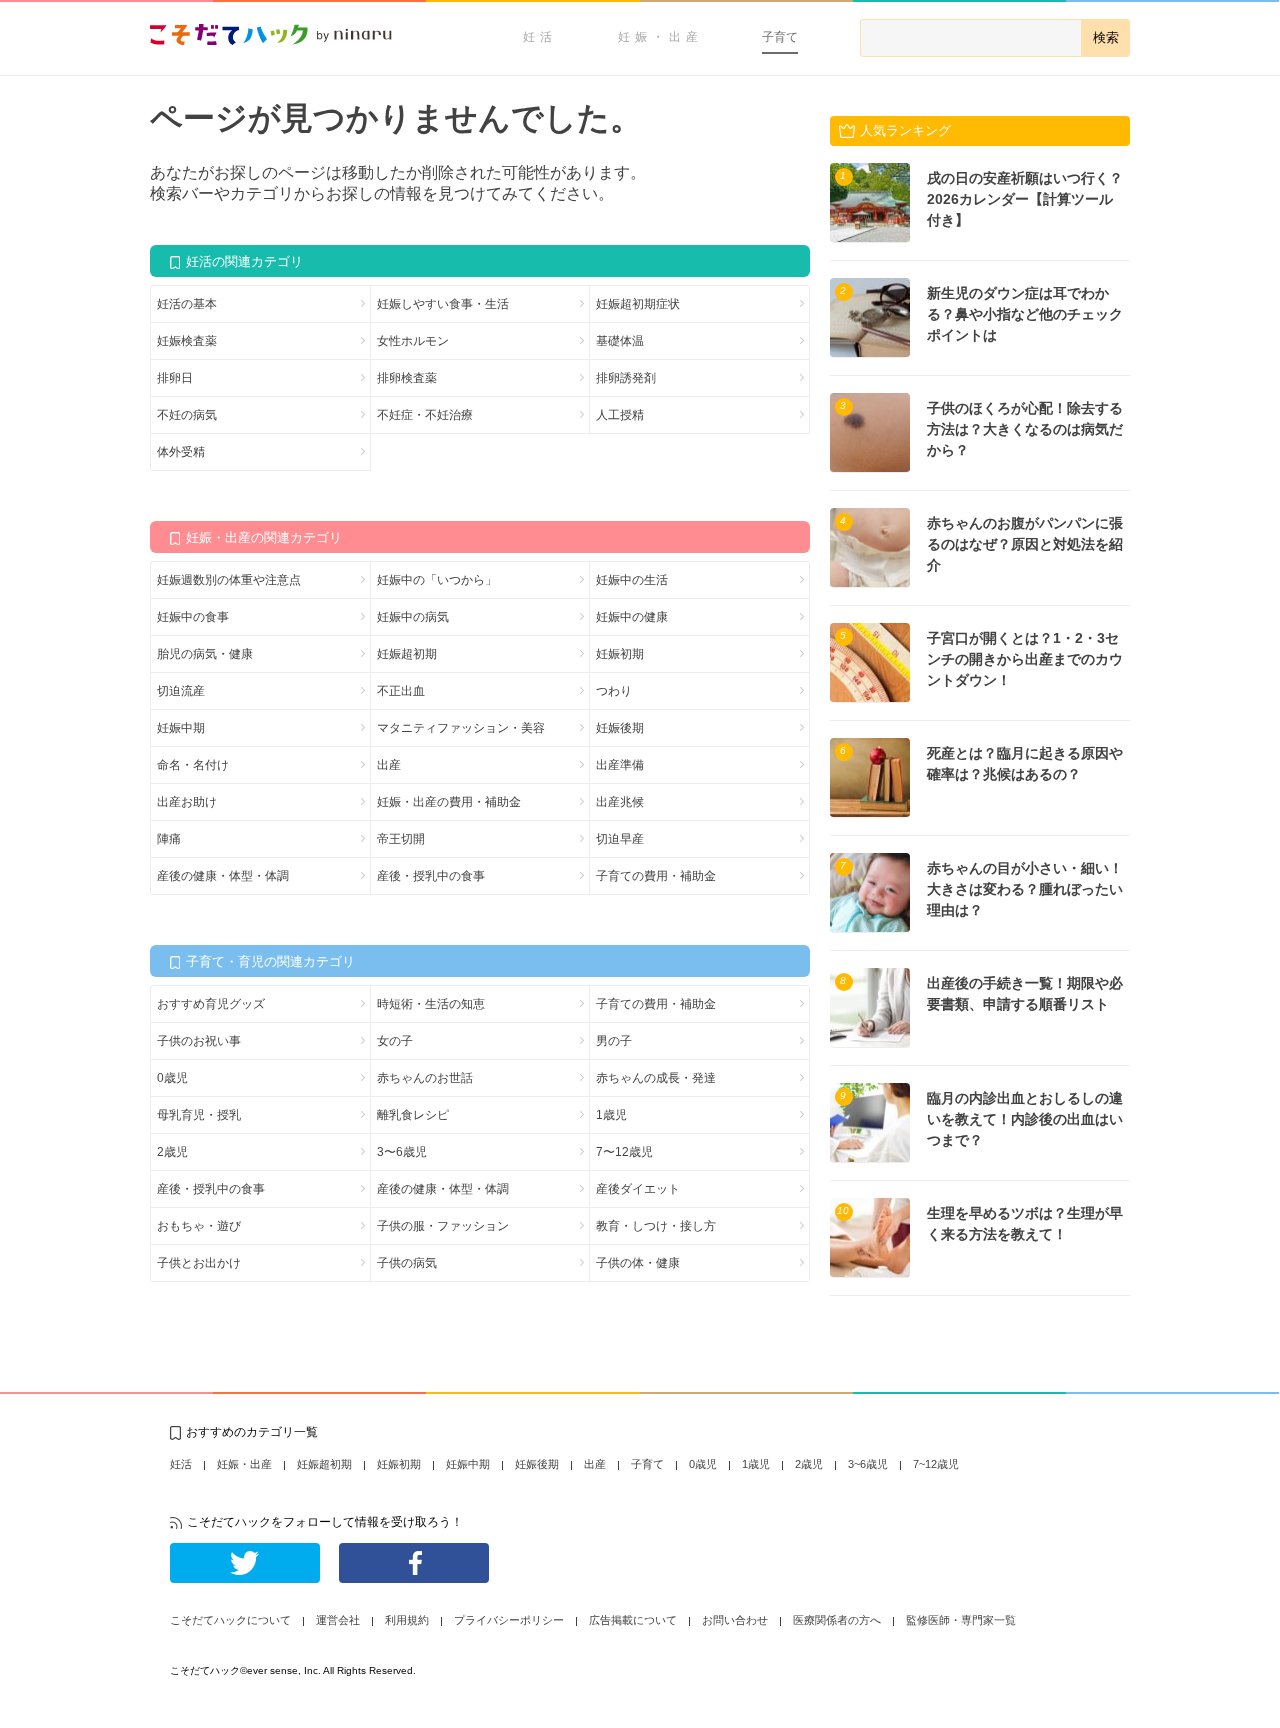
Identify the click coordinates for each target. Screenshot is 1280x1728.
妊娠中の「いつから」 (437, 580)
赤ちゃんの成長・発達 (656, 1078)
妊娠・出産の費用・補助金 (449, 802)
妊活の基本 (187, 304)
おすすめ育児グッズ (211, 1004)
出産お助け (187, 802)
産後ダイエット (638, 1189)
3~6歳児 (868, 1464)
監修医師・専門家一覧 (961, 1620)
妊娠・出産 (660, 37)
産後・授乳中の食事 (431, 876)
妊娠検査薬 (187, 341)
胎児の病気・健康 (205, 654)
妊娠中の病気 (413, 617)
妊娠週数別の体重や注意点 (229, 580)
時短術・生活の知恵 (431, 1004)
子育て (780, 37)
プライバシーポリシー (509, 1620)
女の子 (395, 1041)
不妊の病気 (187, 415)
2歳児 (172, 1152)
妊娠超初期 (407, 654)
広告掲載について (633, 1620)
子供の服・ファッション (443, 1226)
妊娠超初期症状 (638, 304)
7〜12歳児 (624, 1152)
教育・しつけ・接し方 (656, 1226)
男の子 (614, 1041)
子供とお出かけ (199, 1263)
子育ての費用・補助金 (656, 876)
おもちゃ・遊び (199, 1226)
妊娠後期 (620, 728)
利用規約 (407, 1620)
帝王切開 (401, 839)
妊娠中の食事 (193, 617)
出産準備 (620, 765)
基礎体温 (620, 341)
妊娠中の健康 (632, 617)
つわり (614, 691)
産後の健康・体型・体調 (223, 876)
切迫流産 (181, 691)
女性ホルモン (413, 341)
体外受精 (181, 452)
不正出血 (401, 691)
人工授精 (620, 415)
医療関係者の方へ (837, 1620)
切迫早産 (620, 839)
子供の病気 (407, 1263)
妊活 (540, 37)
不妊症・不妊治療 (425, 415)
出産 (389, 765)
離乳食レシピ (413, 1115)
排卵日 (175, 378)
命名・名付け (193, 765)
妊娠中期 (181, 728)
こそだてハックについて (230, 1620)
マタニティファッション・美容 (461, 728)
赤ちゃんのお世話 (425, 1078)
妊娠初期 (620, 654)
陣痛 (169, 839)
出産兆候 (620, 802)
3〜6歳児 (402, 1152)
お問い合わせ (735, 1620)
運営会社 (338, 1620)
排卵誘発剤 (626, 378)
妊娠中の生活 (632, 580)
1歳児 (611, 1115)
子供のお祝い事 (199, 1041)
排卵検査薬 (407, 378)
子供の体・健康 (638, 1263)
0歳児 (172, 1078)
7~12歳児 (936, 1464)
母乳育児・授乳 (199, 1115)
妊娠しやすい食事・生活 (443, 304)
